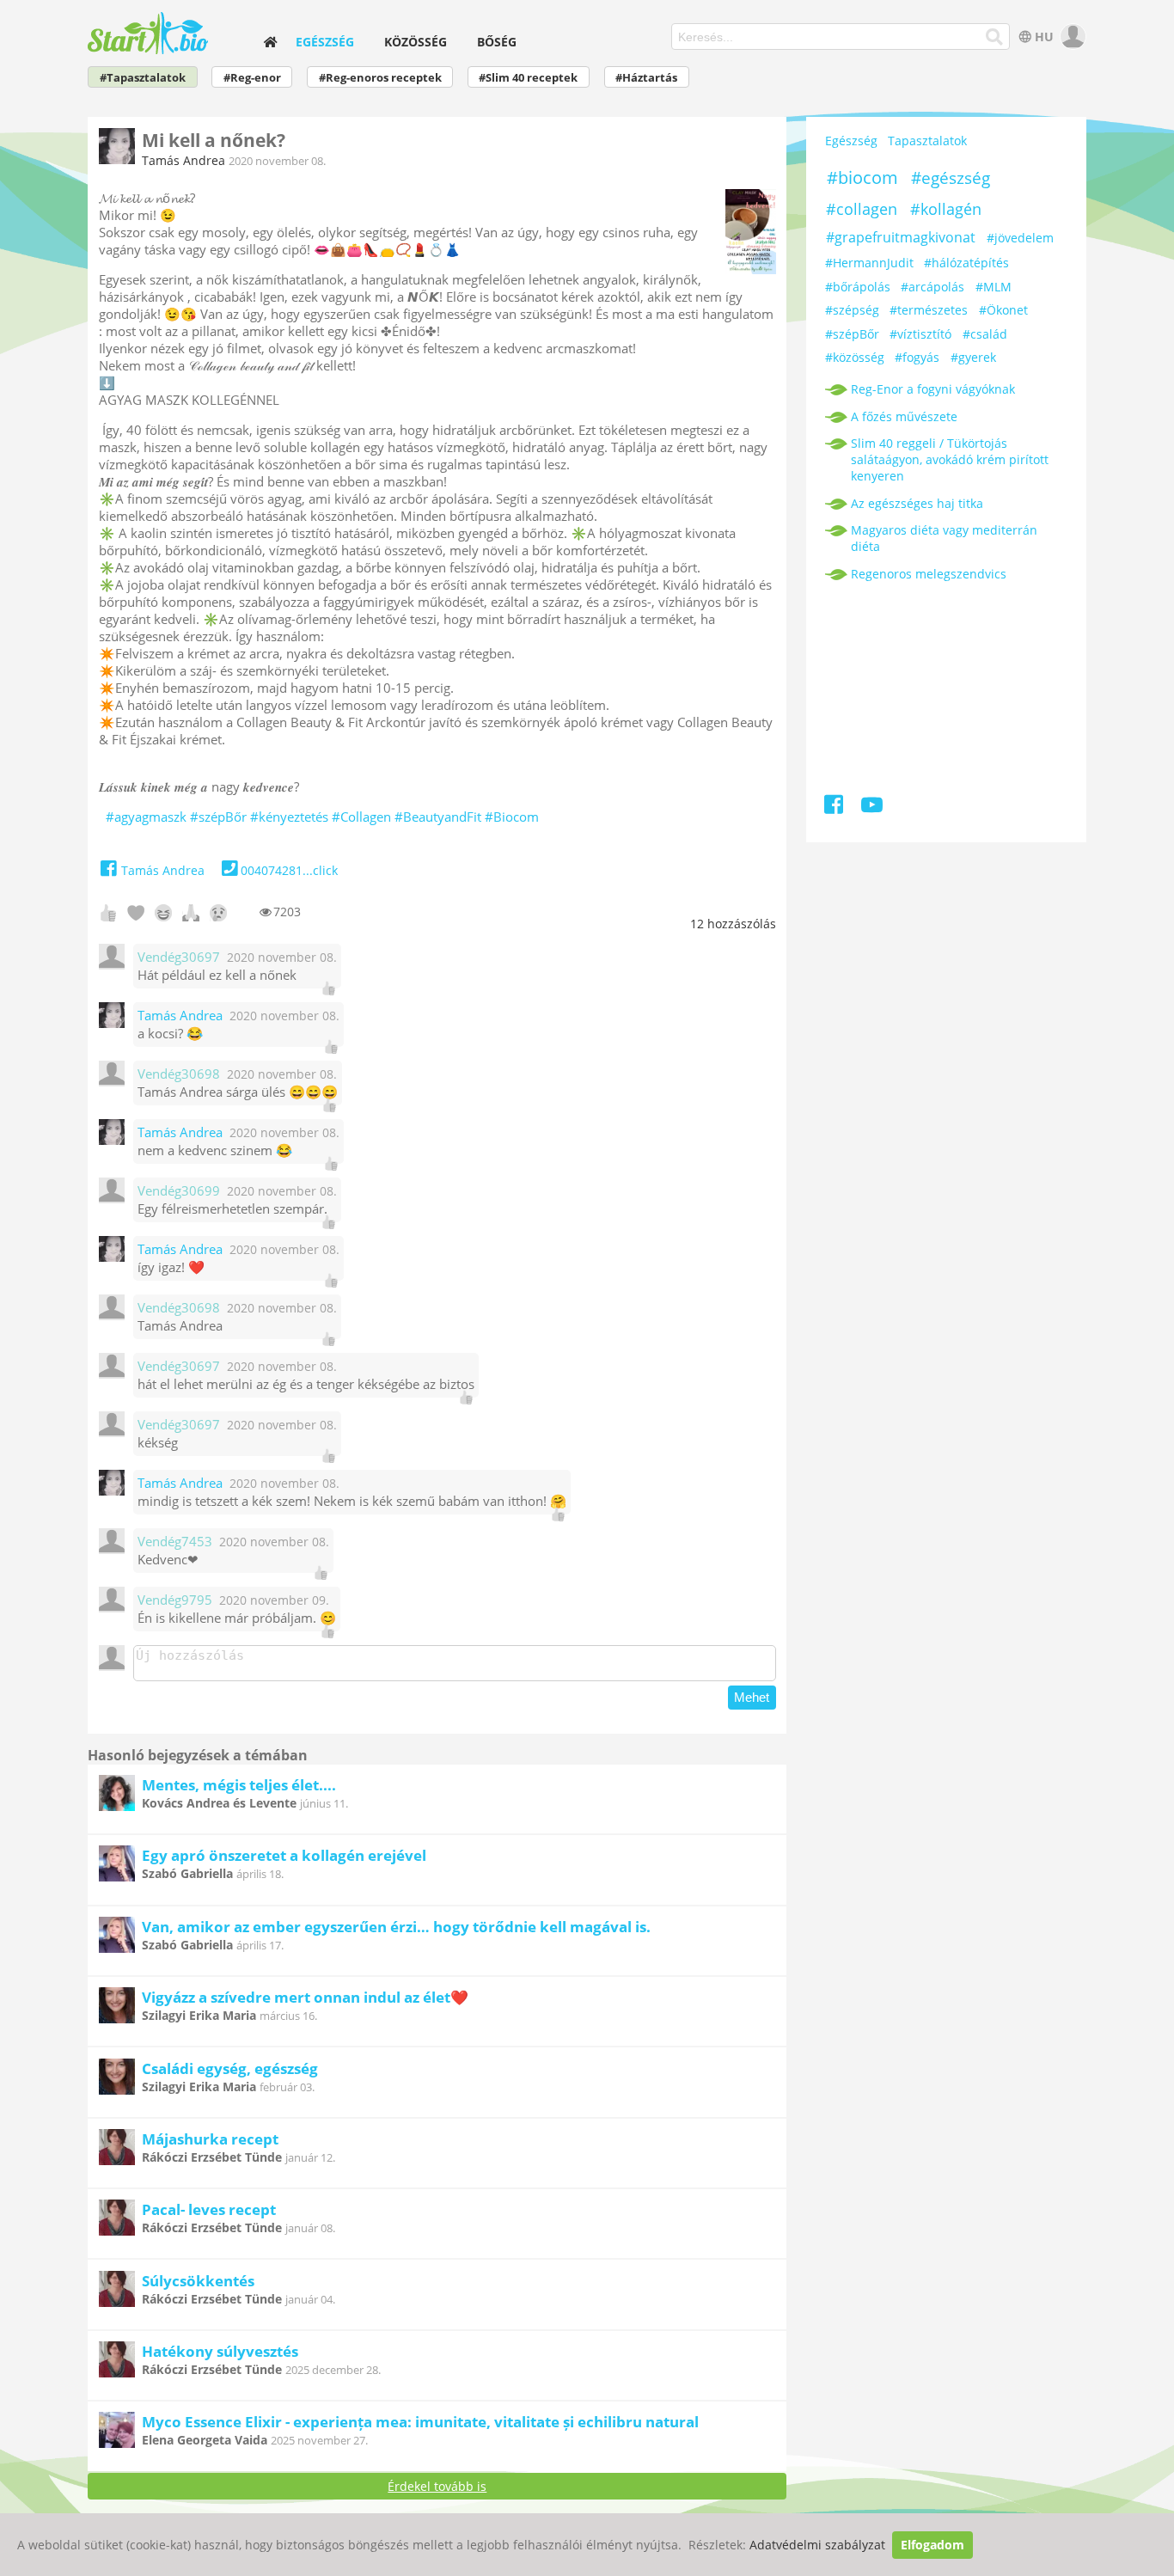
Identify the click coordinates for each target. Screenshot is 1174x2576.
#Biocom (512, 817)
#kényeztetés (289, 817)
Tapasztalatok (927, 141)
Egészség (325, 42)
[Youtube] (872, 808)
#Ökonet (1003, 310)
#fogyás (917, 357)
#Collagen (361, 817)
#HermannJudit (869, 263)
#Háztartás (646, 78)
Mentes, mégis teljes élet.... (239, 1785)
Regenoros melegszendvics (929, 574)
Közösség (416, 42)
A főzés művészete (904, 416)
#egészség (951, 178)
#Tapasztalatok (143, 78)
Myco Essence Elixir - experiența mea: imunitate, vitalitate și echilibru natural (420, 2422)
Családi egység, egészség (230, 2068)
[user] (1071, 37)
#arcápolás (932, 287)
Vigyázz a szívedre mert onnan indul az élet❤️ (305, 1997)
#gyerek (973, 357)
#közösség (855, 357)
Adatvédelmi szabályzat (817, 2545)
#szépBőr (218, 817)
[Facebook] (835, 808)
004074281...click (289, 870)
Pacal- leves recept (209, 2209)
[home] (270, 42)
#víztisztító (920, 334)
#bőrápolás (858, 287)
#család (985, 334)
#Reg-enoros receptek (380, 78)
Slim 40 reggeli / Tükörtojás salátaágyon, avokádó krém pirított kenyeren (950, 459)
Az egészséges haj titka (917, 503)
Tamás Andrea (183, 160)
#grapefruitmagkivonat (901, 237)
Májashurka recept (210, 2139)
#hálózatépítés (966, 263)
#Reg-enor (252, 78)
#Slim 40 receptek (528, 78)
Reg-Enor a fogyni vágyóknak (933, 389)
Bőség (497, 42)
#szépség (852, 310)
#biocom (862, 177)
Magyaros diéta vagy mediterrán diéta (944, 538)
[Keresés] (995, 37)
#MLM (994, 287)
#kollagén (946, 209)
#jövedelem (1020, 238)
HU (1044, 37)
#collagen (862, 209)
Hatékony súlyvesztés (220, 2351)
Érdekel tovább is (437, 2486)
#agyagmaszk (146, 817)
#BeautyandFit (438, 817)
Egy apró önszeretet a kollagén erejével (284, 1855)
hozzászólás (733, 924)
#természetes (929, 310)
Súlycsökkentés (198, 2281)
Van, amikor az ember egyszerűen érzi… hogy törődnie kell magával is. (396, 1927)
